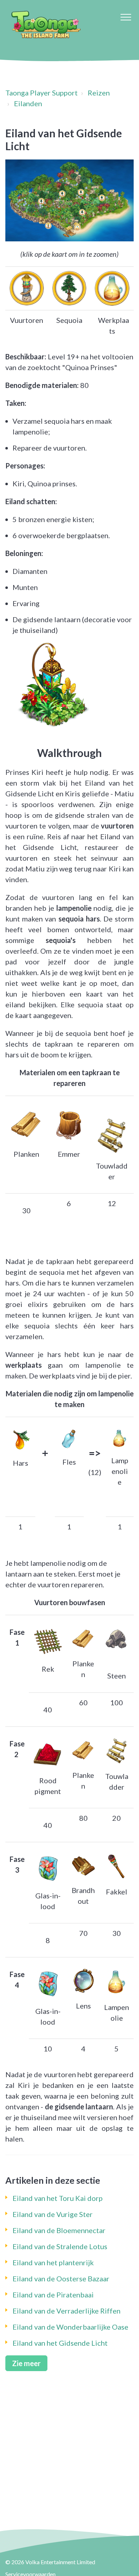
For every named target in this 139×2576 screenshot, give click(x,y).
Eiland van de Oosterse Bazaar (61, 2278)
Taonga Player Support (42, 93)
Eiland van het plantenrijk (53, 2262)
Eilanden (28, 103)
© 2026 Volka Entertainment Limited (50, 2562)
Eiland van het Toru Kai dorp (58, 2198)
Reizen (99, 93)
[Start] (46, 25)
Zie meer (26, 2363)
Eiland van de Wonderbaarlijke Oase (70, 2327)
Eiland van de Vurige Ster (53, 2214)
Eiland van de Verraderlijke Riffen (66, 2311)
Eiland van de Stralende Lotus (60, 2246)
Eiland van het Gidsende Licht (60, 2343)
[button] (126, 17)
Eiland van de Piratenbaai (53, 2295)
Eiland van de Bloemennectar (59, 2230)
